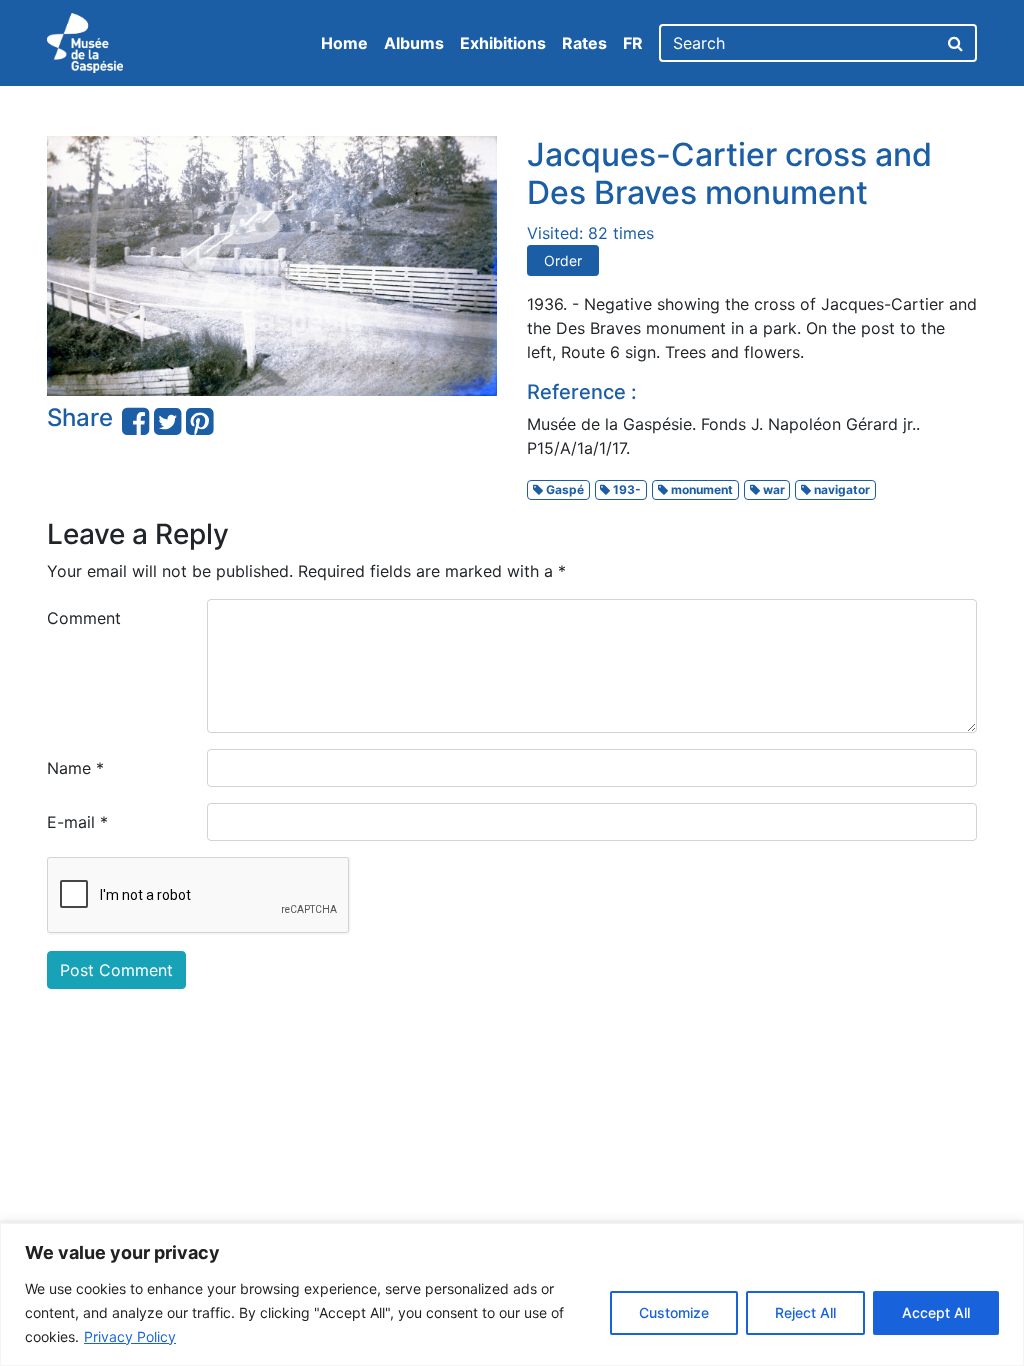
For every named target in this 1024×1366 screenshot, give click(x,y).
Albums (414, 43)
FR (633, 43)
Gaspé (563, 489)
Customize (674, 1312)
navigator (840, 489)
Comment (84, 618)
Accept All (936, 1312)
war (772, 489)
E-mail (77, 822)
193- (625, 489)
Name (75, 768)
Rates (584, 43)
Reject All (805, 1312)
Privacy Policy (130, 1336)
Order (563, 260)
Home (344, 43)
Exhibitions (503, 43)
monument (700, 489)
